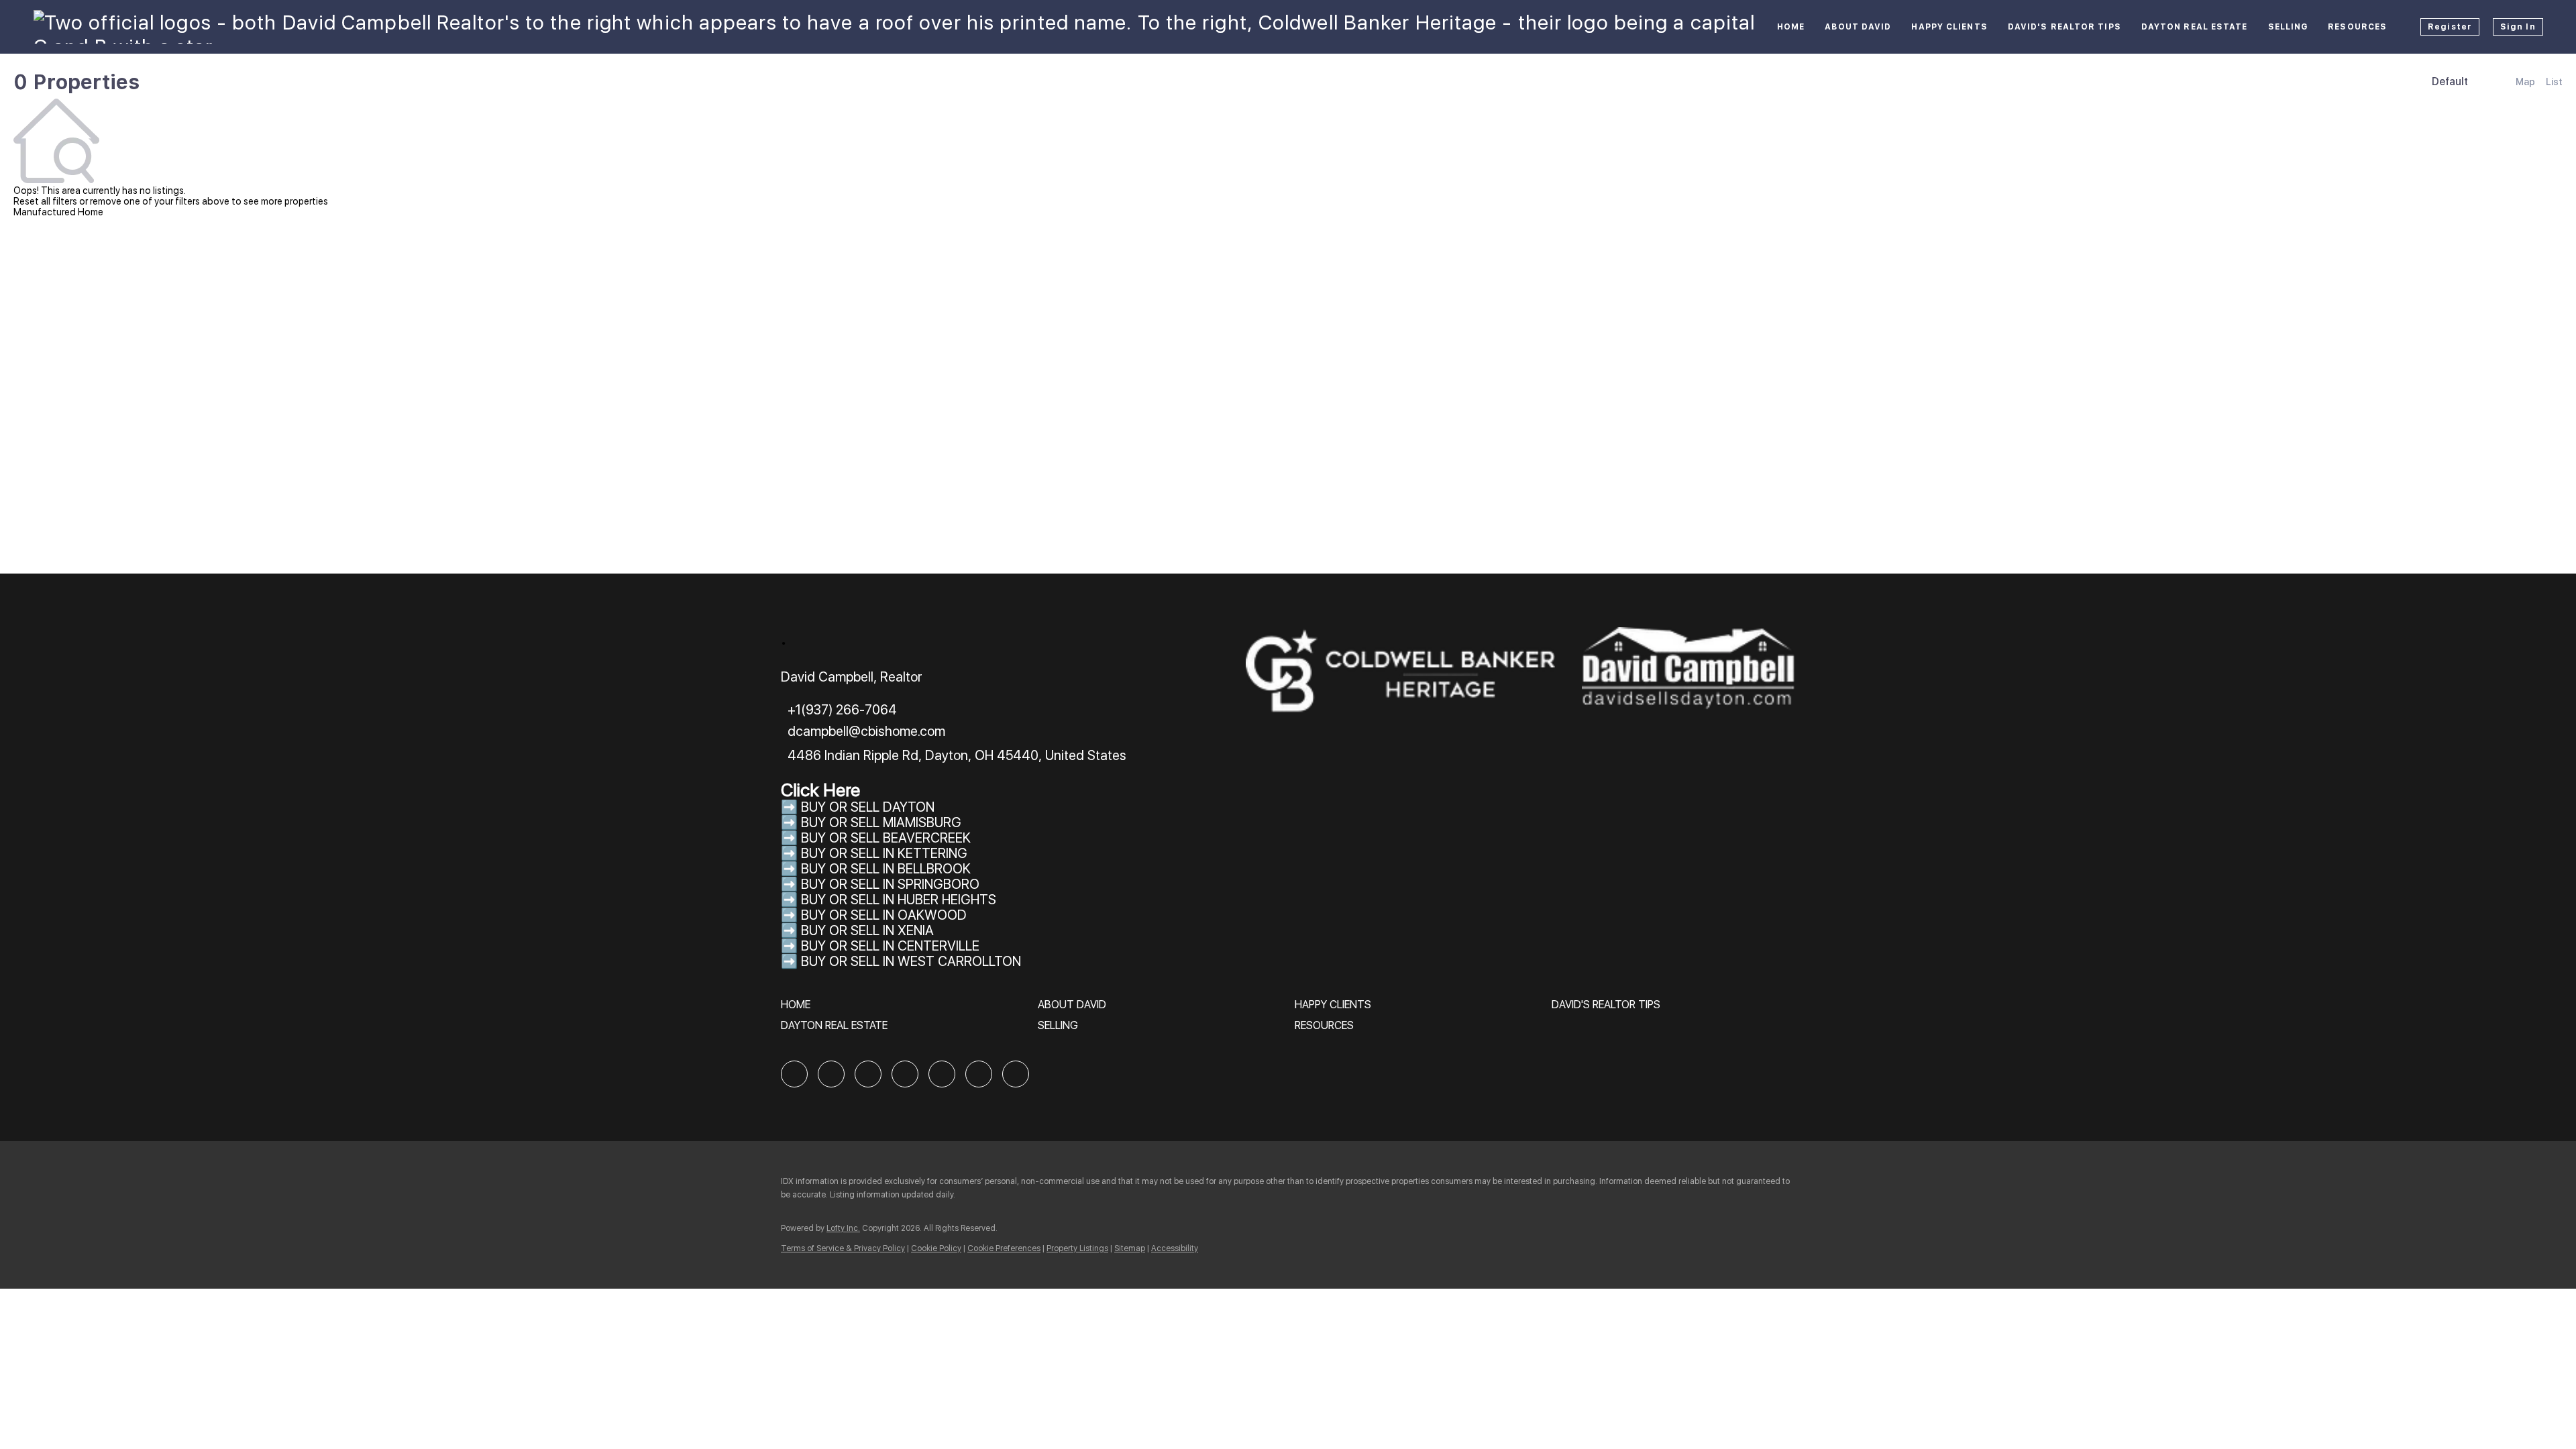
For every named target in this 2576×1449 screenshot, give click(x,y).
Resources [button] (2357, 27)
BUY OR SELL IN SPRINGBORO (890, 884)
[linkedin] (831, 1074)
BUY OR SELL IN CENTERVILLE (890, 946)
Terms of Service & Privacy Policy (843, 1248)
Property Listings (1077, 1248)
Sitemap (1130, 1248)
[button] (799, 1009)
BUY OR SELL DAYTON (868, 807)
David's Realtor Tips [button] (2064, 27)
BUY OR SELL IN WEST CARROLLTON (911, 961)
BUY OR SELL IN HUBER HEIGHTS (899, 900)
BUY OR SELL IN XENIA (867, 930)
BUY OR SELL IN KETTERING (884, 853)
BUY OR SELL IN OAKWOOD (884, 915)
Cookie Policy (936, 1248)
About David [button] (1858, 27)
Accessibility (1175, 1248)
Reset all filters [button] (45, 201)
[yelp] (905, 1074)
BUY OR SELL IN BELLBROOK (886, 869)
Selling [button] (2288, 27)
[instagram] (942, 1074)
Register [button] (2450, 27)
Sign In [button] (2518, 27)
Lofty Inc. (843, 1228)
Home (1791, 27)
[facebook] (794, 1074)
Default (2450, 82)
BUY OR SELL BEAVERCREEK (888, 838)
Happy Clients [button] (1949, 27)
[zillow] (868, 1074)
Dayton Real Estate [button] (2195, 27)
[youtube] (979, 1074)
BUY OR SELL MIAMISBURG (881, 822)
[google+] (1016, 1074)
